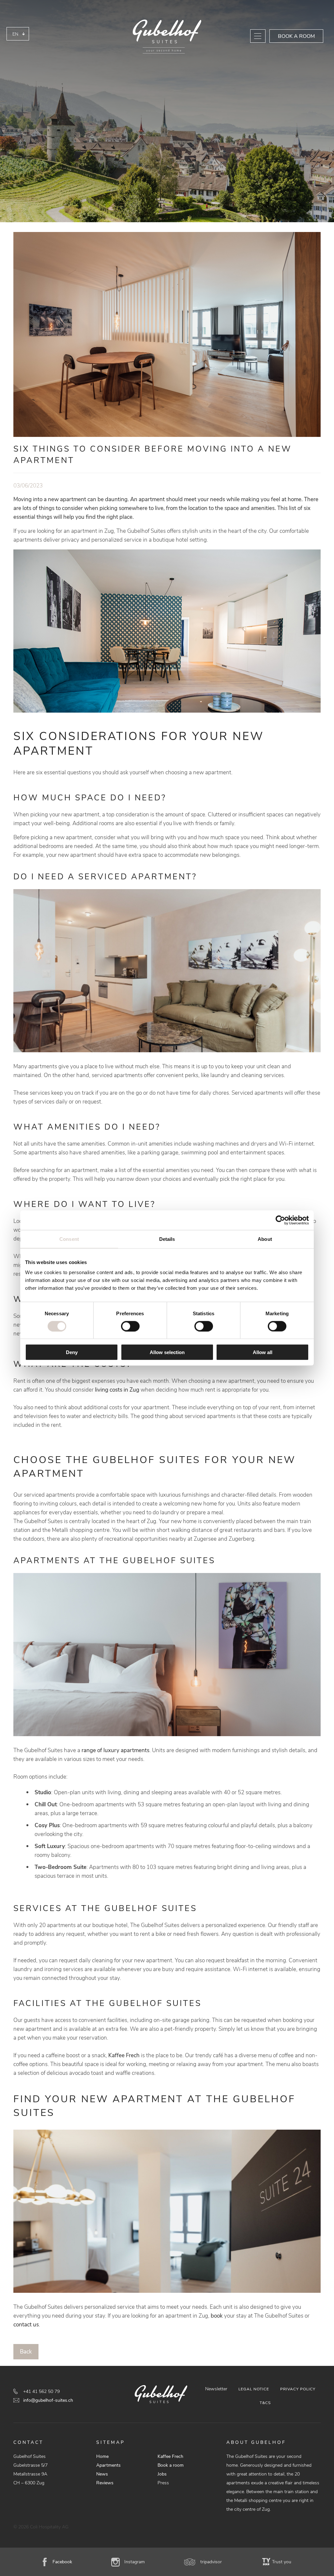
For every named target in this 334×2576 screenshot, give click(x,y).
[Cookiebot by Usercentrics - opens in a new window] (280, 1220)
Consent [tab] (69, 1239)
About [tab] (265, 1239)
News (102, 2474)
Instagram (135, 2562)
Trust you (282, 2562)
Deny (72, 1352)
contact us (26, 2325)
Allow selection (167, 1352)
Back (26, 2352)
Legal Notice (254, 2389)
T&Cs (265, 2403)
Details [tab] (167, 1239)
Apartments (108, 2465)
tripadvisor (211, 2562)
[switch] (130, 1326)
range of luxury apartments (115, 1750)
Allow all (263, 1352)
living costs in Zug (117, 1390)
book (217, 2316)
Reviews (105, 2483)
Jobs (162, 2474)
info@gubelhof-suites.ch (48, 2400)
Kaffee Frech (124, 2055)
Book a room (296, 36)
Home (102, 2456)
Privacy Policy (298, 2389)
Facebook (62, 2562)
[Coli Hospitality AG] (167, 37)
